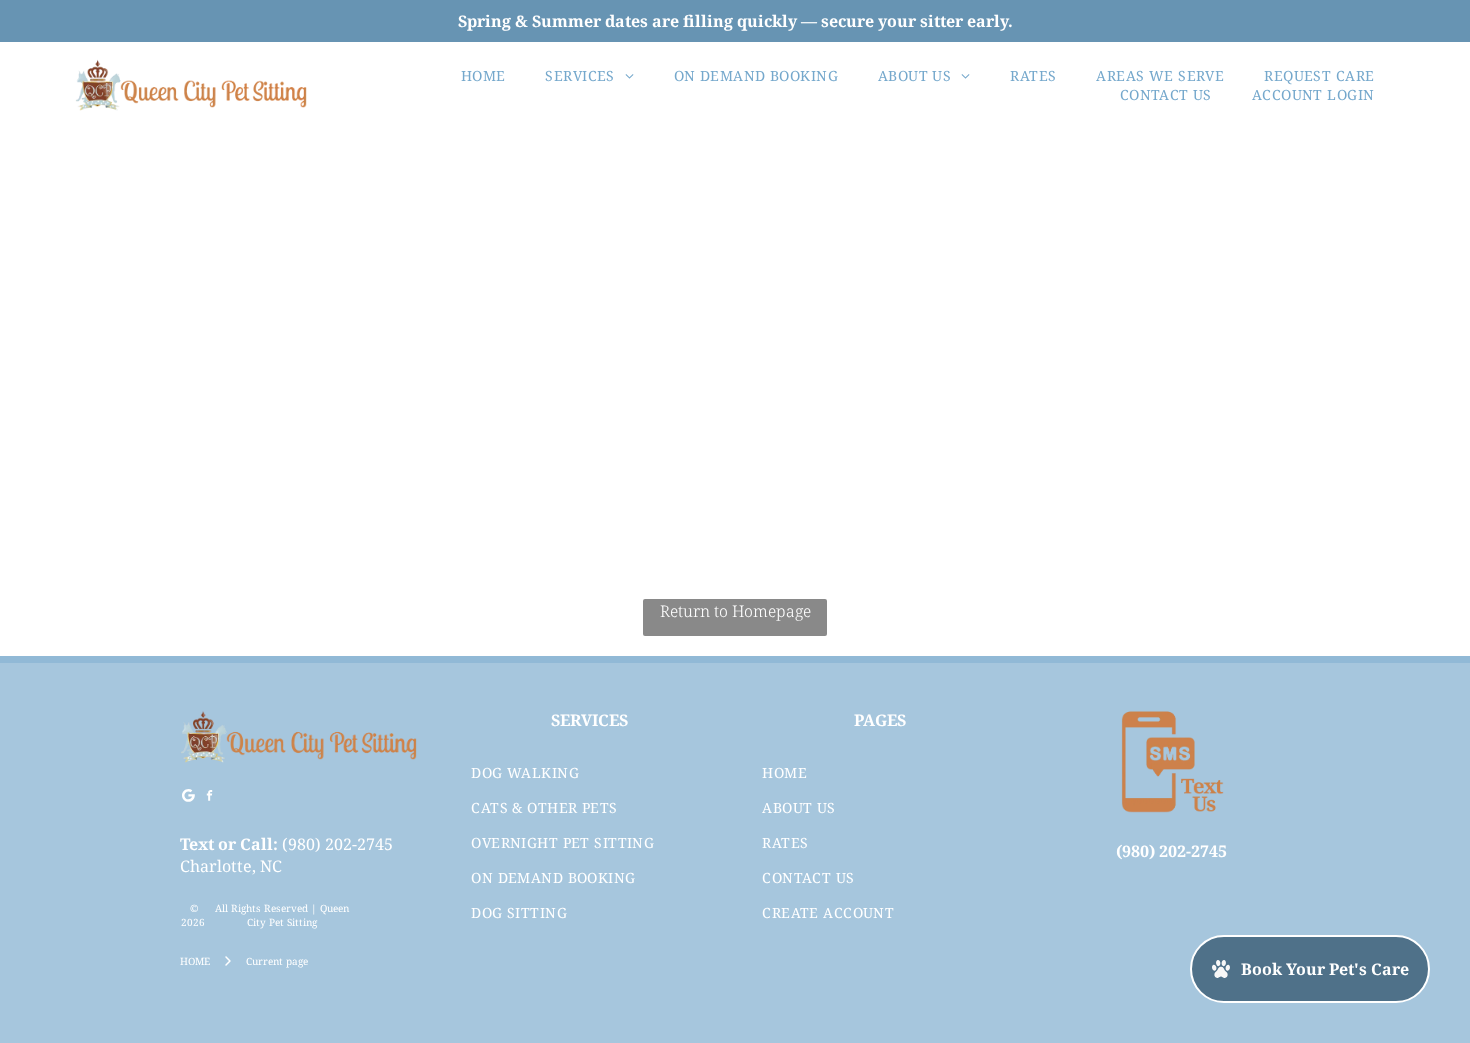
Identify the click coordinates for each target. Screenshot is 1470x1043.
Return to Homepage (735, 611)
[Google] (188, 798)
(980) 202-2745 (337, 844)
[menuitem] (483, 75)
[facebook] (209, 798)
